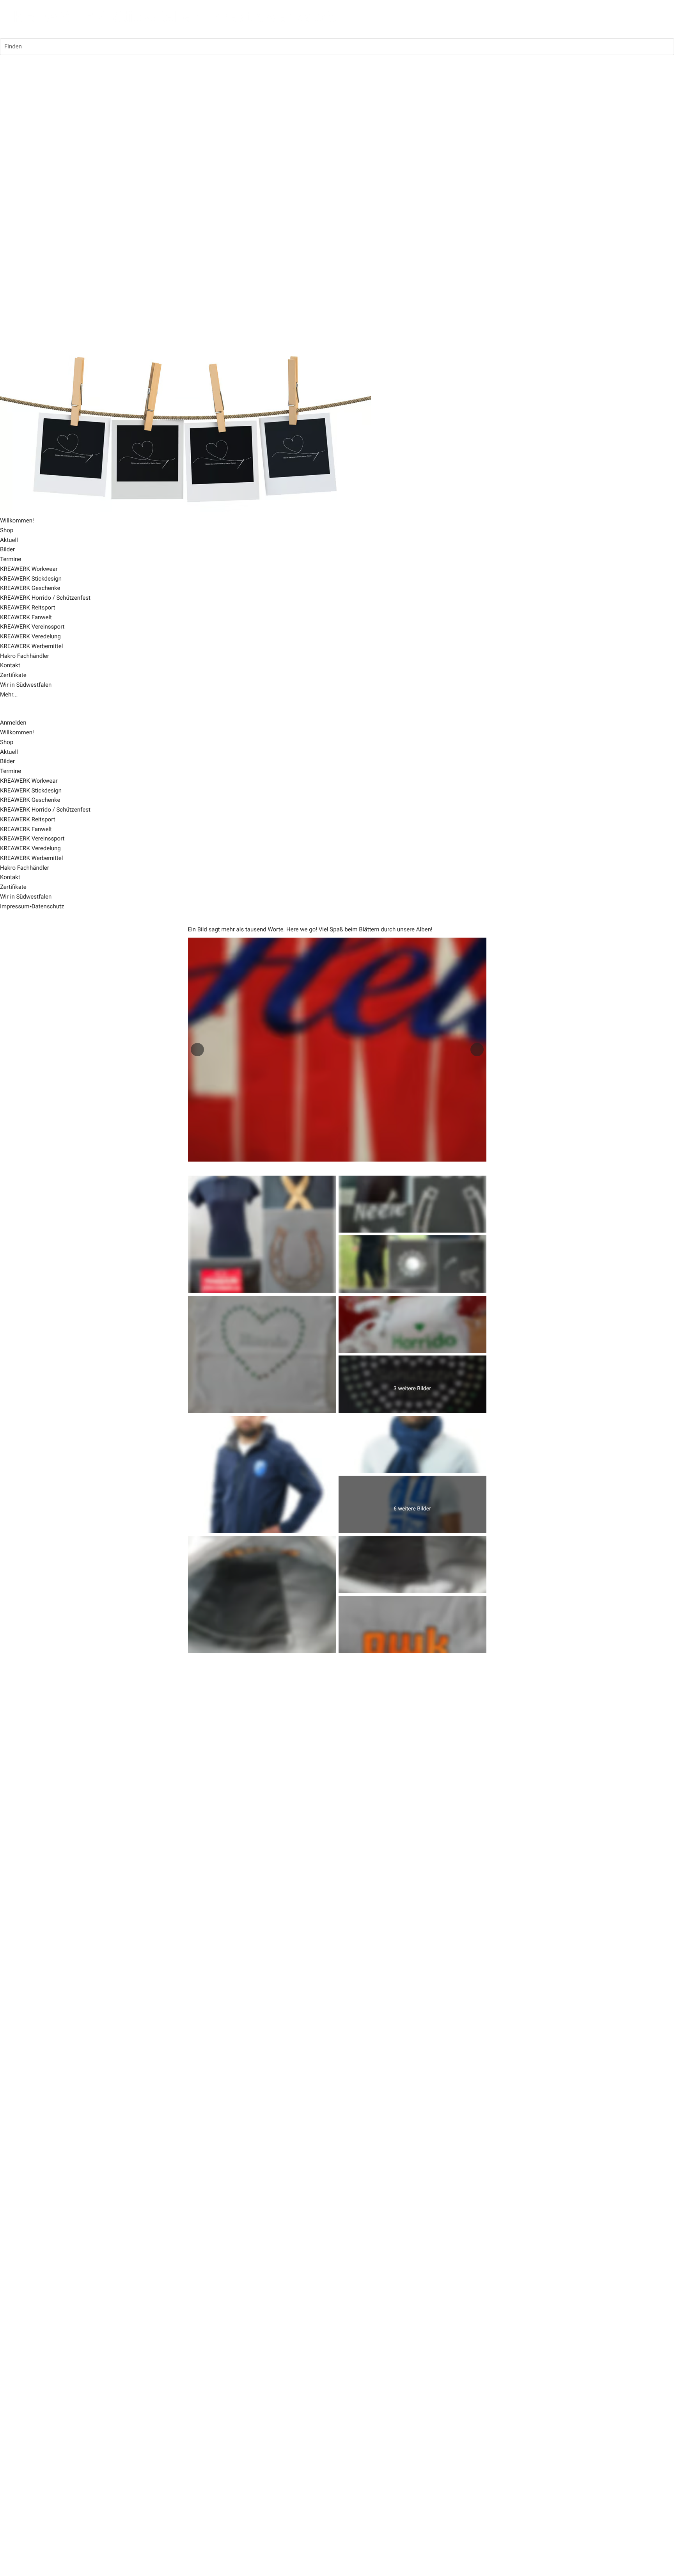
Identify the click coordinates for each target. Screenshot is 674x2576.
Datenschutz (48, 906)
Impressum (15, 906)
